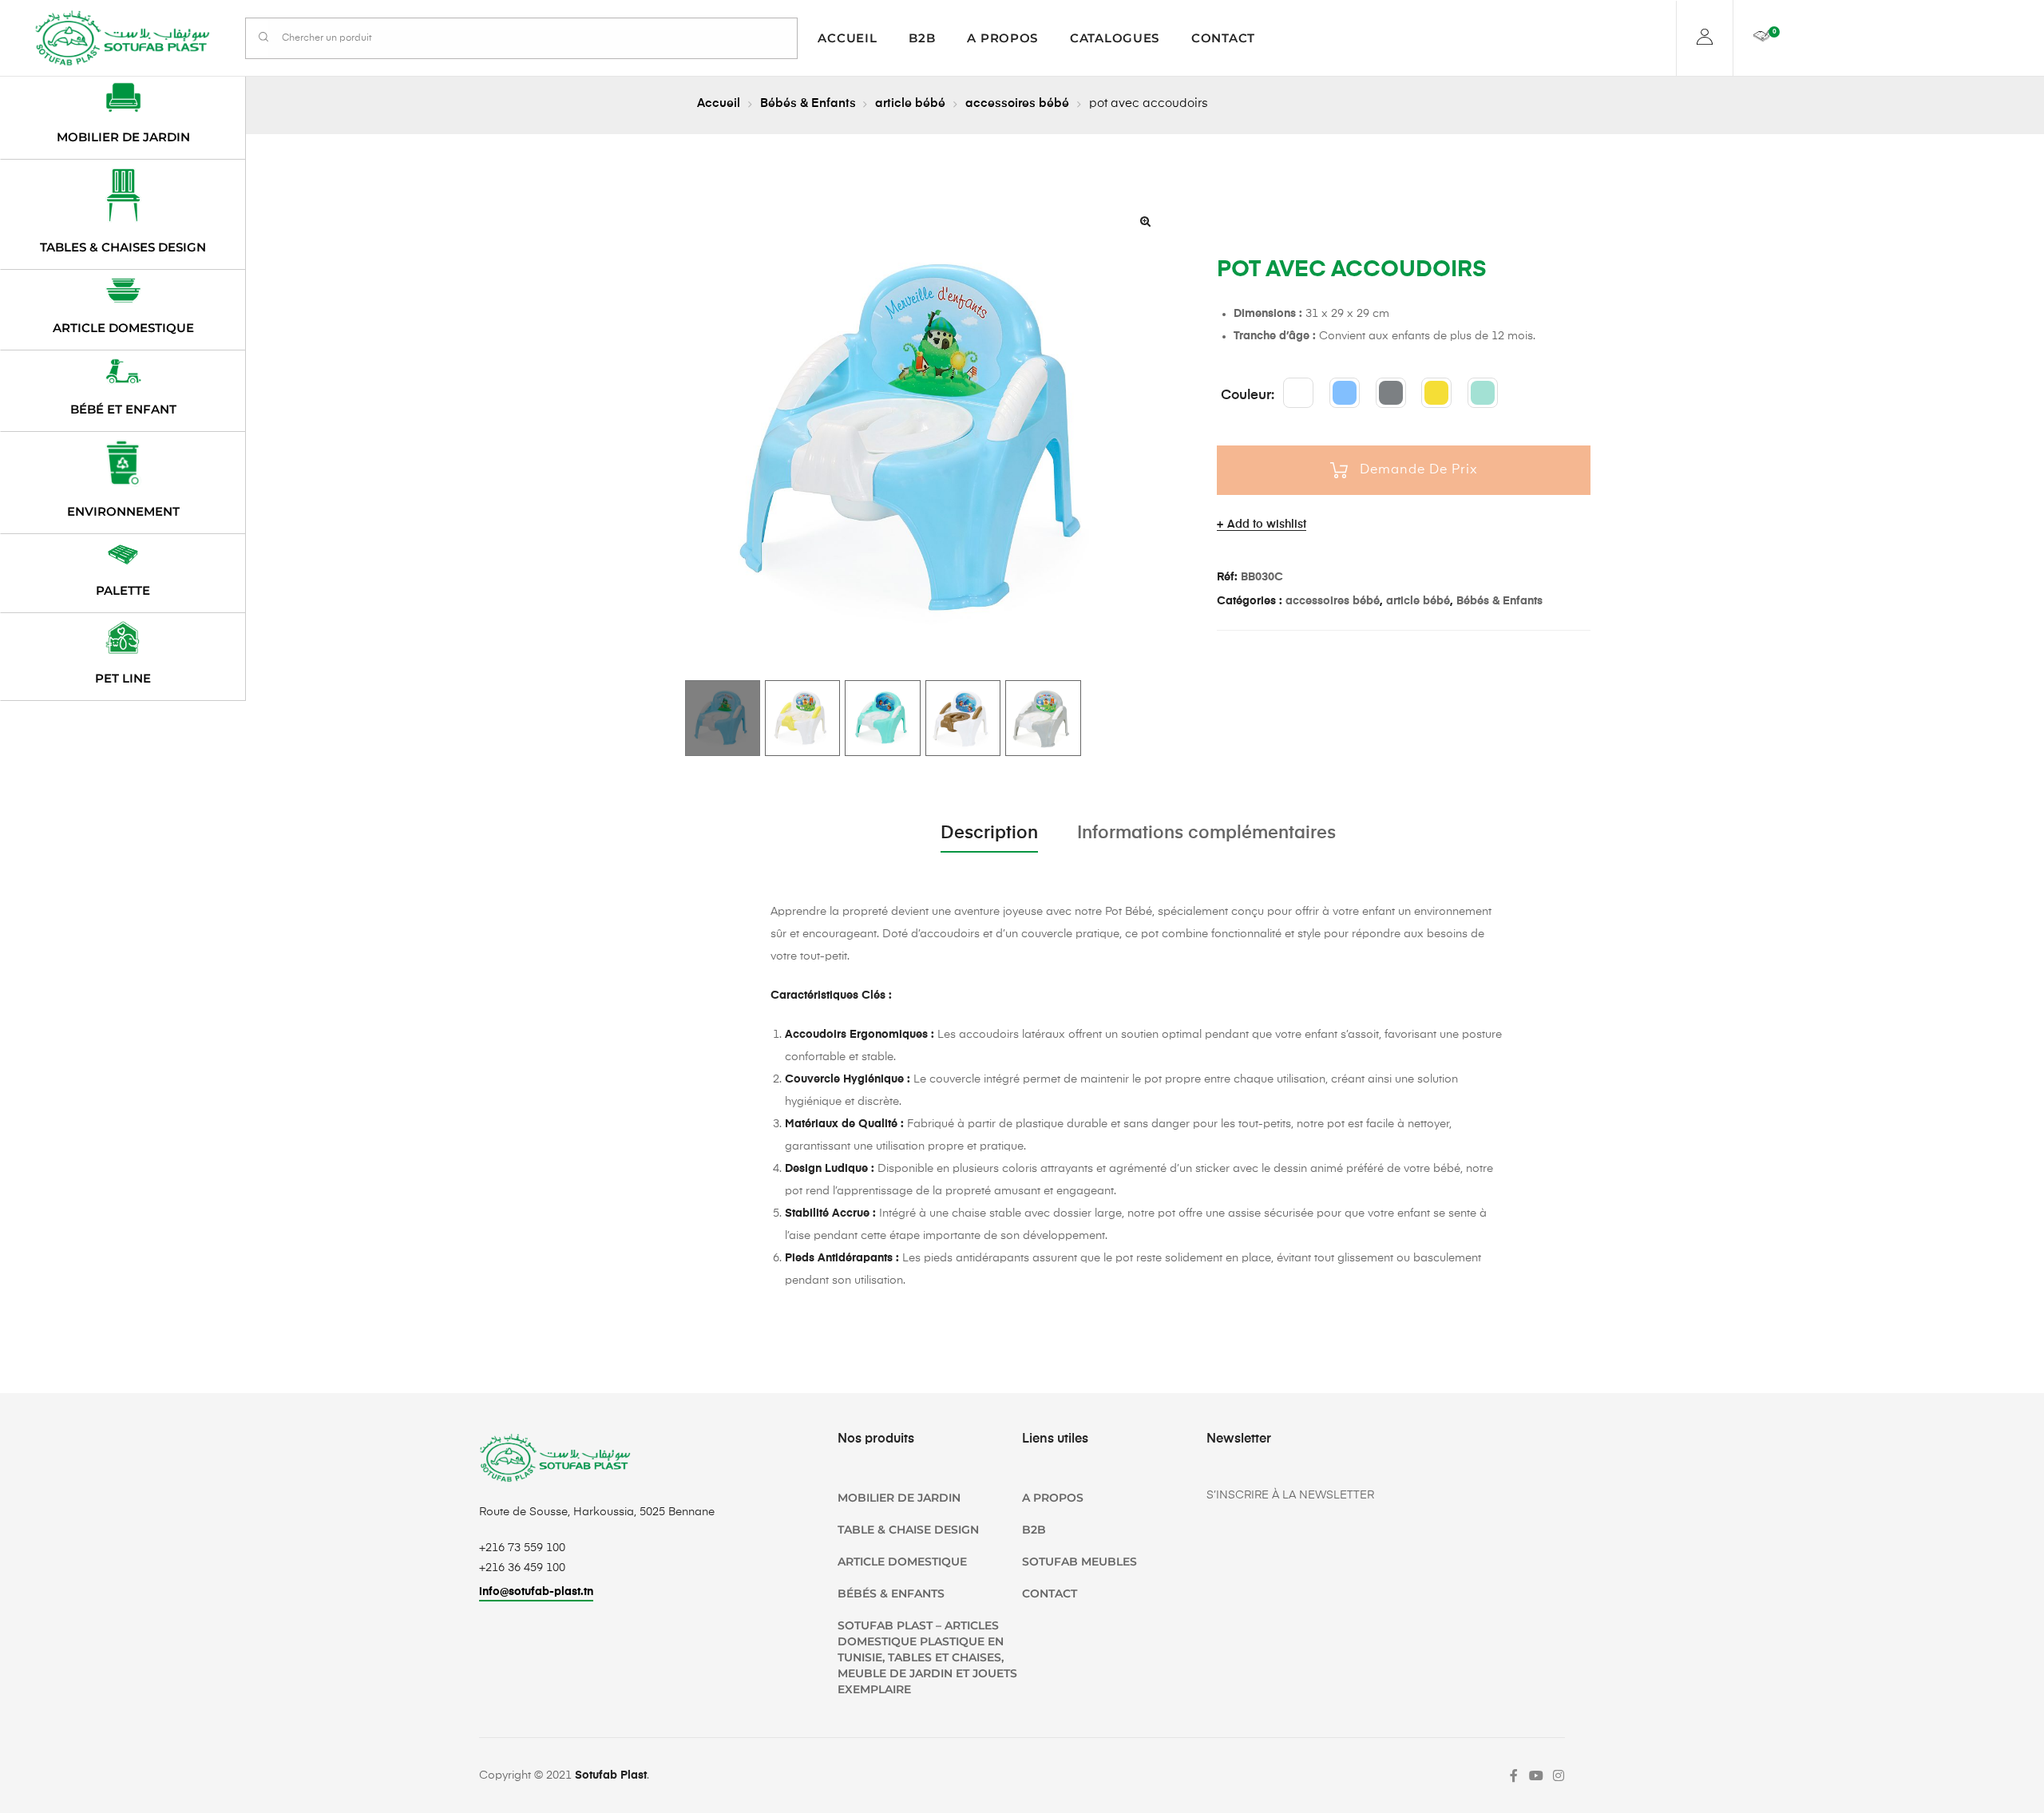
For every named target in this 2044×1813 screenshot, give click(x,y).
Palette (123, 590)
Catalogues (1115, 38)
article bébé (910, 103)
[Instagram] (1559, 1775)
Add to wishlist (1267, 525)
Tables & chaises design (123, 247)
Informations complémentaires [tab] (1206, 833)
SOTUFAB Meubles (1079, 1562)
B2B (922, 38)
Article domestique (123, 328)
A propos (1002, 38)
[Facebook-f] (1514, 1775)
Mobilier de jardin (123, 137)
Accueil (847, 38)
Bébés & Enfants (808, 103)
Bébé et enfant (123, 409)
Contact (1223, 38)
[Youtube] (1536, 1775)
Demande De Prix (1419, 470)
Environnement (123, 511)
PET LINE (123, 678)
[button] (1146, 221)
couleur (1246, 396)
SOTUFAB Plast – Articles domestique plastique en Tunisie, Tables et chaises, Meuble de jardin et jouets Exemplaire (927, 1657)
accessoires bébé (1017, 103)
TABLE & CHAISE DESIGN (908, 1530)
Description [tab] (989, 833)
